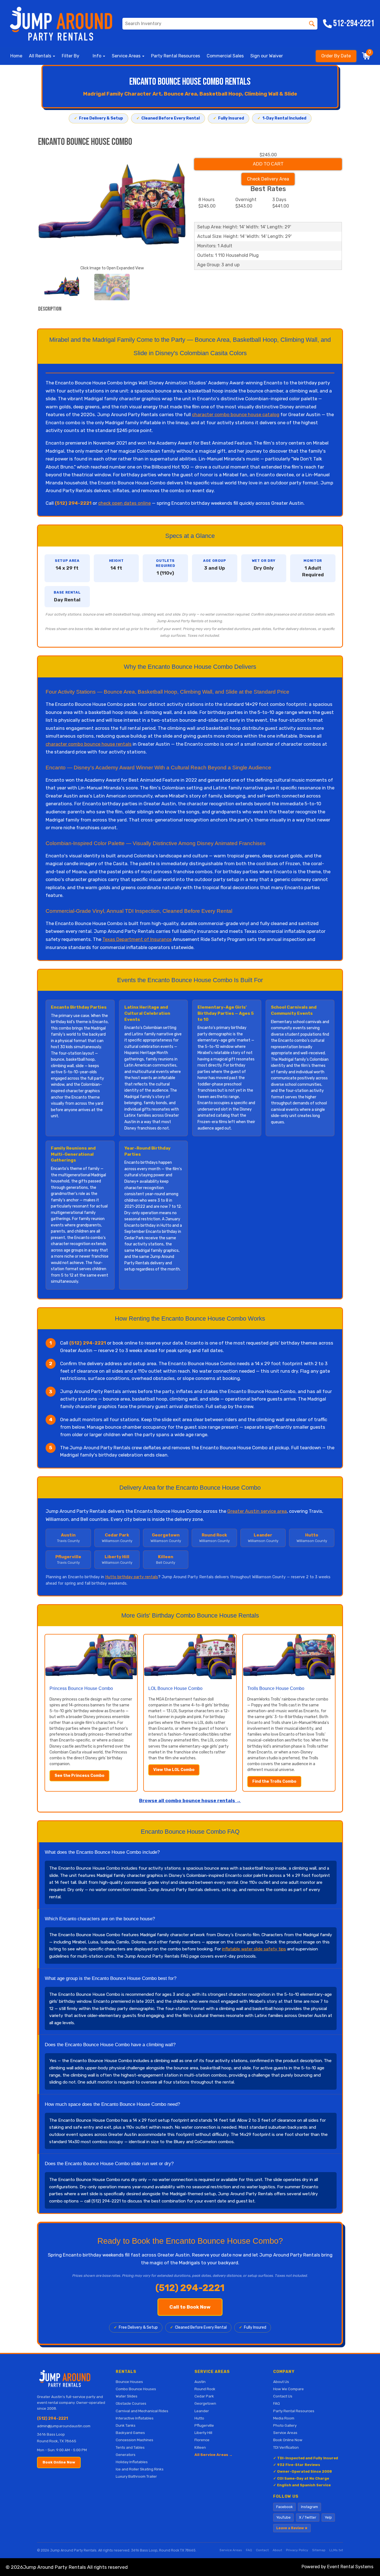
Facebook (284, 2507)
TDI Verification (286, 2447)
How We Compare (288, 2389)
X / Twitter (308, 2517)
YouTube (283, 2517)
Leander (202, 2411)
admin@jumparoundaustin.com (64, 2426)
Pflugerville (204, 2425)
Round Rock (205, 2389)
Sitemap (319, 2550)
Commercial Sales (225, 56)
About (277, 2550)
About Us (281, 2382)
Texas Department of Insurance (137, 939)
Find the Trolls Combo (274, 1781)
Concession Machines (135, 2440)
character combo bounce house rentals (89, 744)
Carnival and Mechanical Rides (142, 2411)
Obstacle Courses (131, 2403)
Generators (126, 2455)
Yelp (328, 2517)
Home (16, 56)
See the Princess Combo (79, 1776)
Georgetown (205, 2403)
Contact (262, 2550)
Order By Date (336, 56)
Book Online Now (59, 2462)
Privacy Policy (297, 2550)
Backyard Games (130, 2433)
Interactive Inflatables (135, 2418)
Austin (200, 2382)
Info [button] (98, 56)
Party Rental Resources (176, 56)
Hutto (199, 2418)
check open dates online (124, 503)
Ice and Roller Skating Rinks (140, 2469)
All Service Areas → (214, 2455)
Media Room (284, 2418)
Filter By (71, 56)
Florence (202, 2440)
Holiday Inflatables (132, 2462)
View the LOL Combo (174, 1770)
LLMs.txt (336, 2550)
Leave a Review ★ (292, 2528)
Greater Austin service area (257, 1511)
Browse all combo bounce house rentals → (190, 1801)
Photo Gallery (285, 2425)
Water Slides (127, 2396)
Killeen (200, 2447)
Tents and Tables (130, 2447)
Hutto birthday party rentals (132, 1577)
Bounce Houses (129, 2382)
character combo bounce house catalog (236, 414)
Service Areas (285, 2433)
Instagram (309, 2507)
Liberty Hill (203, 2433)
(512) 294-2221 (52, 2418)
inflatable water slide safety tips (254, 1949)
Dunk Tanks (126, 2425)
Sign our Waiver (267, 56)
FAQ (277, 2403)
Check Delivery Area (268, 179)
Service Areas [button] (127, 56)
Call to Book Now (190, 2307)
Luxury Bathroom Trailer (136, 2476)
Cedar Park (204, 2396)
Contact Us (283, 2396)
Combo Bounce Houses (136, 2389)
